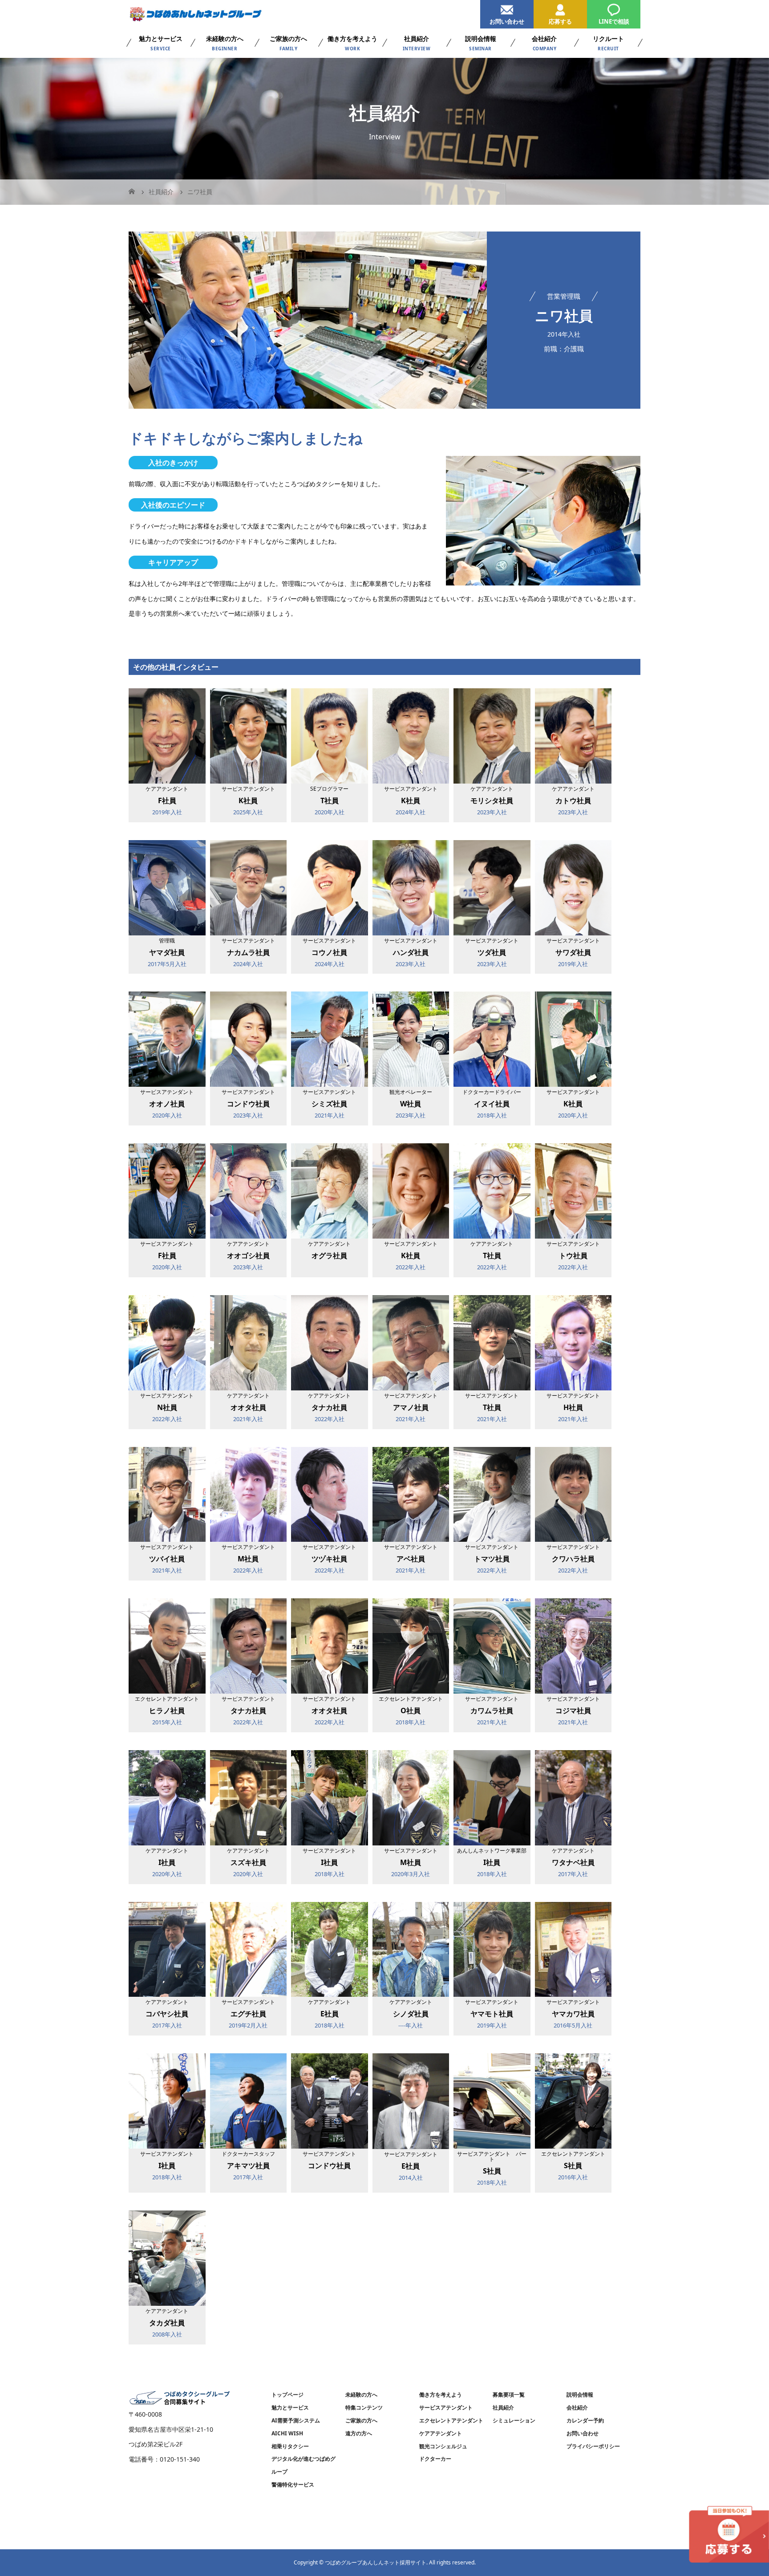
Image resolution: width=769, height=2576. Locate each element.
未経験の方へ (361, 2395)
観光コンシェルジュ (443, 2446)
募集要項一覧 (509, 2395)
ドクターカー (435, 2459)
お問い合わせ (507, 21)
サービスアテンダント (446, 2407)
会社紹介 (577, 2407)
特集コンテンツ (364, 2407)
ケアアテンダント (441, 2433)
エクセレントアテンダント (451, 2420)
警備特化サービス (293, 2485)
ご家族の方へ (361, 2420)
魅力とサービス (290, 2407)
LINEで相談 (614, 21)
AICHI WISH (287, 2433)
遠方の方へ (359, 2433)
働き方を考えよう (441, 2395)
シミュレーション (514, 2420)
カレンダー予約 (585, 2420)
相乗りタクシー (290, 2446)
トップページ (287, 2395)
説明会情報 (580, 2395)
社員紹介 (503, 2407)
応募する (560, 21)
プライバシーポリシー (593, 2446)
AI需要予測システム (296, 2420)
